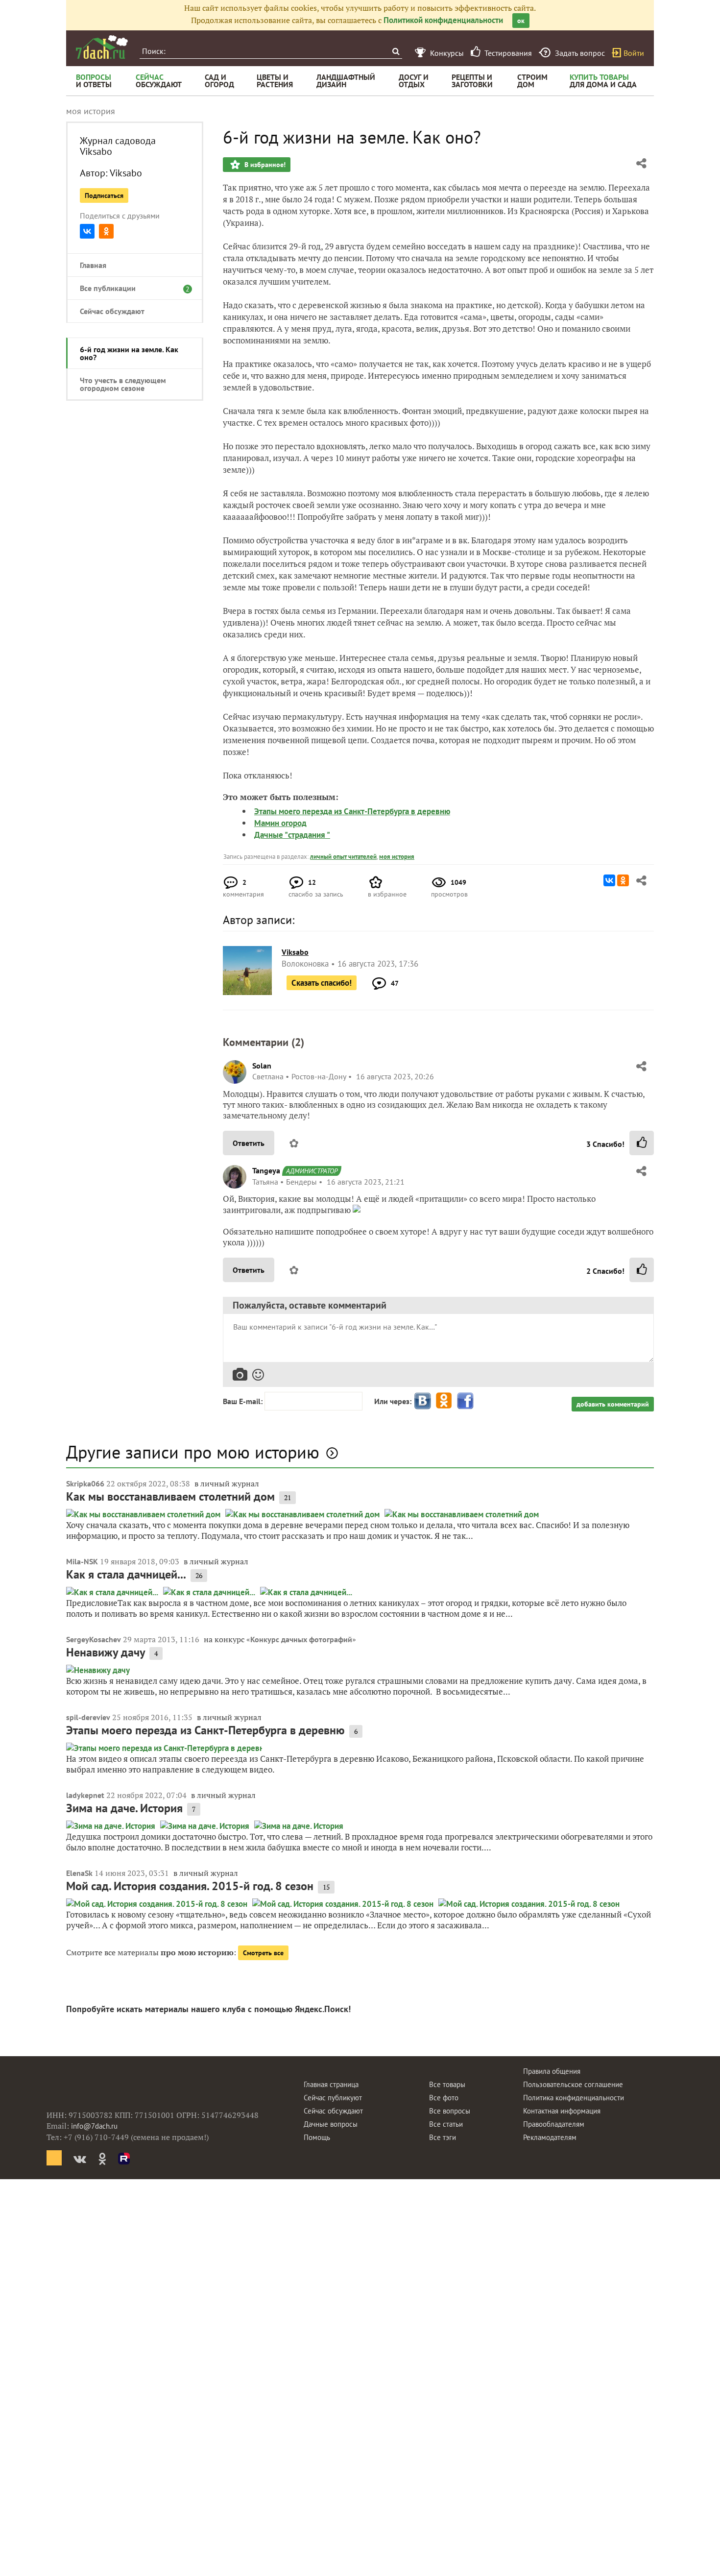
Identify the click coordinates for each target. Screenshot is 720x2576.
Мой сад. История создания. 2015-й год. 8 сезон (190, 1886)
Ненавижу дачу (106, 1652)
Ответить (249, 1143)
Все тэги (443, 2137)
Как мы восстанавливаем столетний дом (170, 1496)
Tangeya (266, 1170)
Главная (93, 265)
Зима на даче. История (124, 1808)
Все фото (444, 2098)
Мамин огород (280, 823)
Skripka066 (85, 1483)
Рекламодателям (550, 2137)
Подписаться (104, 195)
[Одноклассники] (106, 231)
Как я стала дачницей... (126, 1574)
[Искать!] (396, 51)
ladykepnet (85, 1795)
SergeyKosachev (94, 1639)
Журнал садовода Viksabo (118, 146)
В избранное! (264, 165)
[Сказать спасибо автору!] (642, 1143)
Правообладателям (554, 2124)
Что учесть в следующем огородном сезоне (123, 384)
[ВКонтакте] (87, 231)
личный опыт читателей (343, 857)
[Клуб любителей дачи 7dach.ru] (102, 47)
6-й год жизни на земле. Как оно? (129, 353)
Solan (262, 1066)
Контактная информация (562, 2111)
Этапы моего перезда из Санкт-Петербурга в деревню (352, 811)
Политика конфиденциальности (574, 2098)
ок (521, 21)
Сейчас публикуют (333, 2098)
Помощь (317, 2137)
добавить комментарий (613, 1404)
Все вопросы (450, 2111)
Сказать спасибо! (322, 983)
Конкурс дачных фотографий (301, 1639)
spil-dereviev (88, 1717)
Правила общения (552, 2071)
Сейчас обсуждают (112, 311)
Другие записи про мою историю (193, 1452)
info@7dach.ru (94, 2126)
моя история (397, 857)
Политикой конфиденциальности (443, 20)
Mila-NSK (82, 1561)
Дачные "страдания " (292, 835)
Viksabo (126, 173)
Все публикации (130, 288)
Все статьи (446, 2124)
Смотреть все (263, 1953)
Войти (634, 53)
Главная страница (331, 2084)
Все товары (447, 2084)
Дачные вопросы (331, 2124)
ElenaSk (79, 1873)
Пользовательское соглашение (573, 2084)
